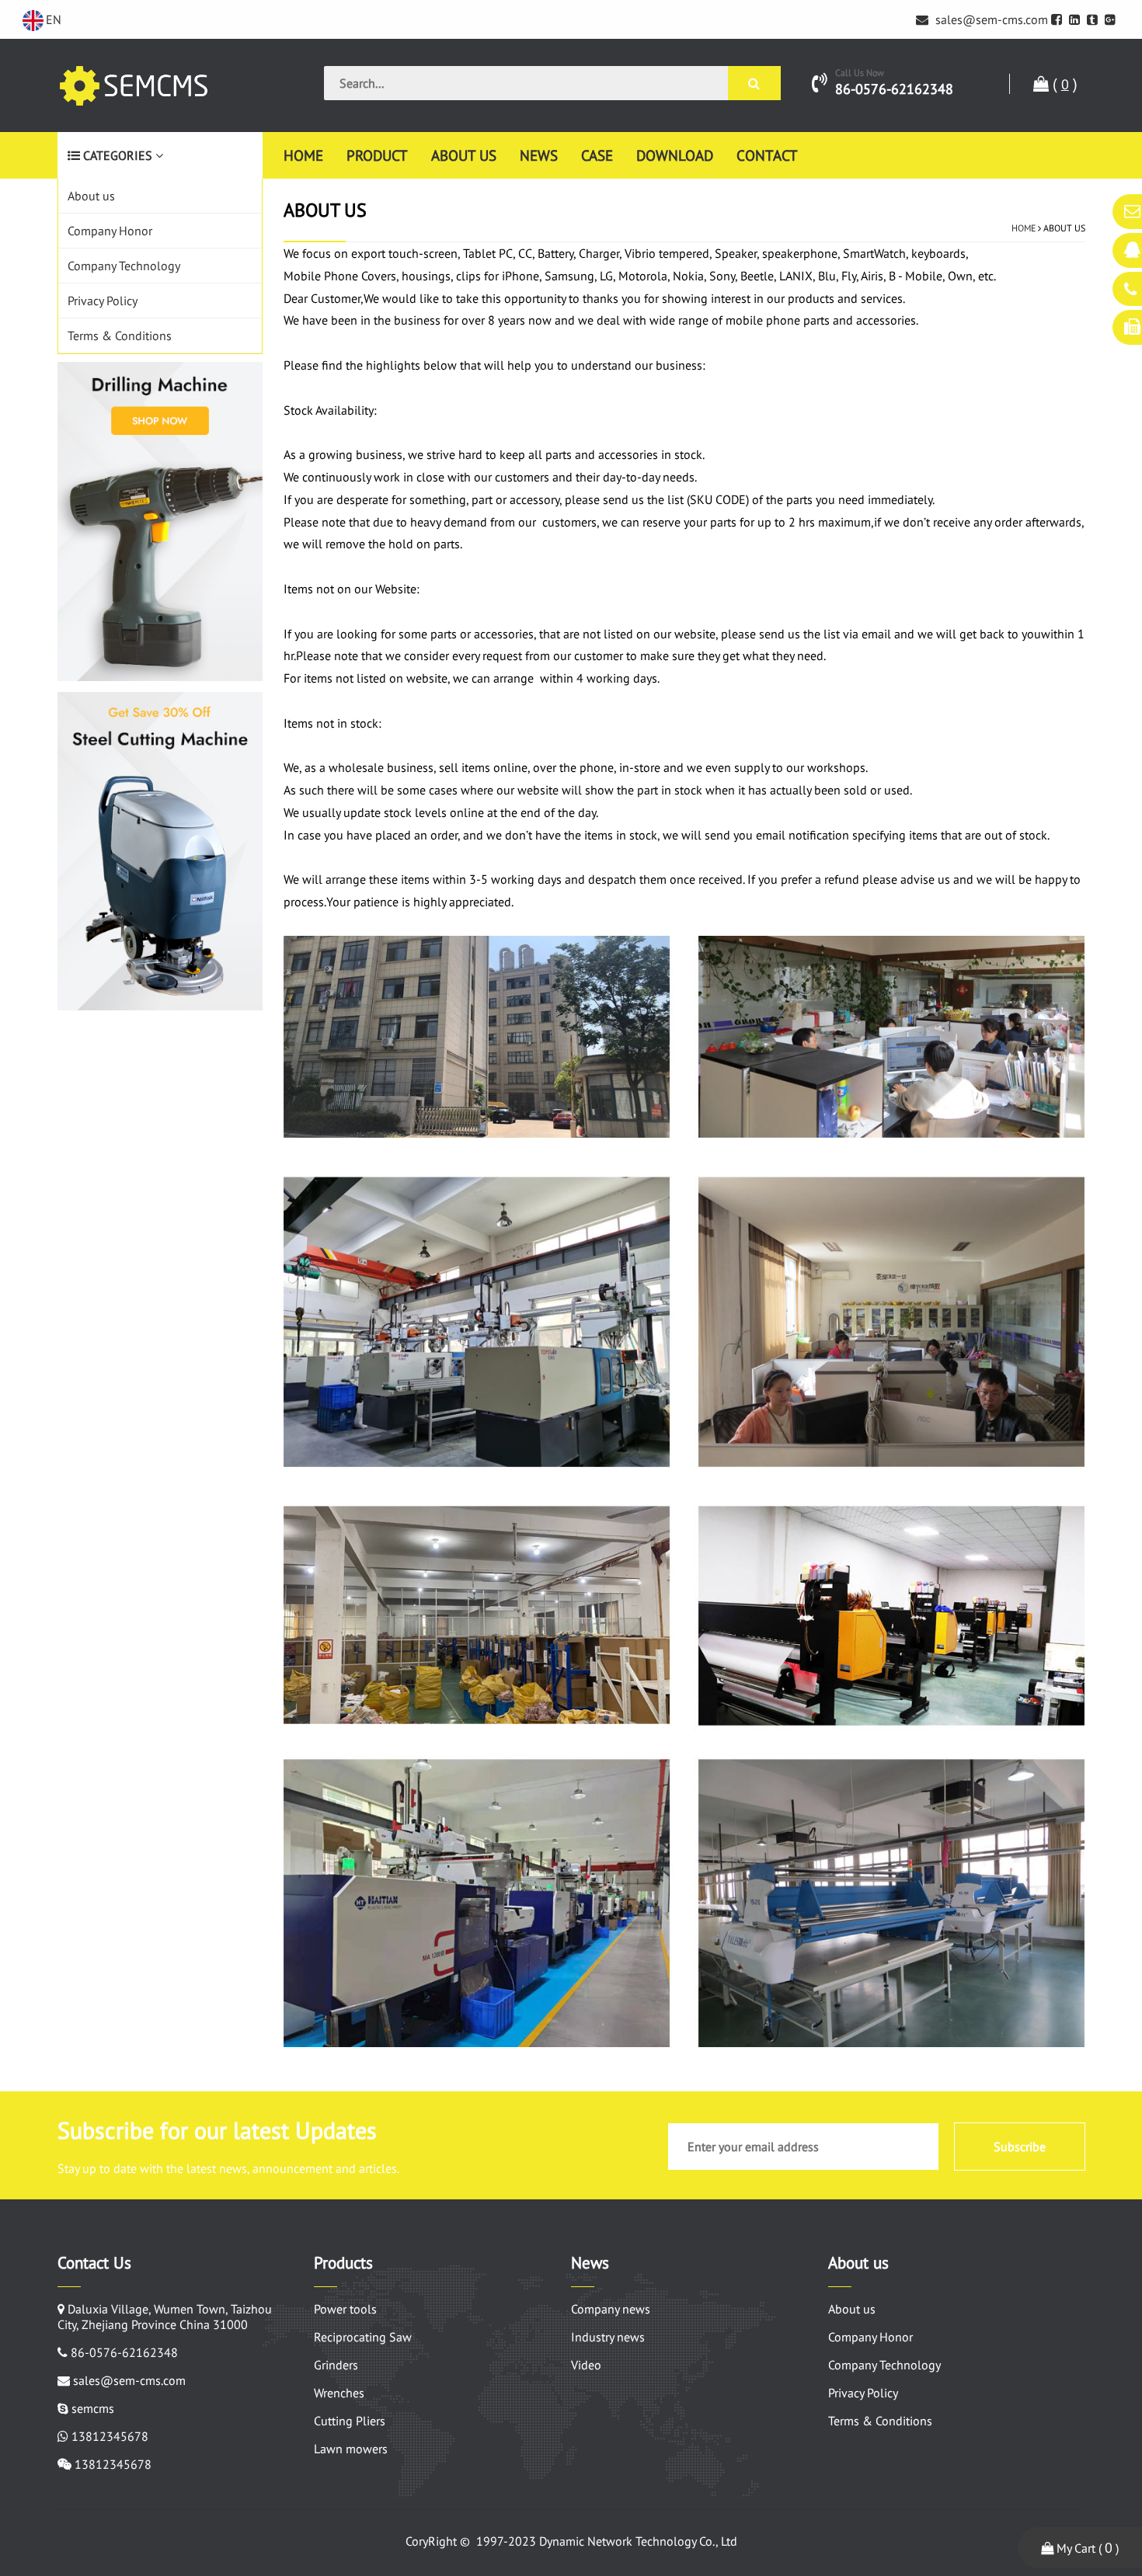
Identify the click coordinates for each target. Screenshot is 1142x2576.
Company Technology (124, 266)
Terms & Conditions (120, 335)
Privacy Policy (103, 301)
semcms (93, 2408)
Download (675, 155)
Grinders (336, 2365)
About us (464, 155)
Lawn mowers (351, 2449)
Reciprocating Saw (363, 2337)
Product (377, 155)
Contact (767, 155)
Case (597, 155)
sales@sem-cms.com (990, 19)
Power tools (345, 2309)
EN (54, 19)
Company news (611, 2309)
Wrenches (339, 2393)
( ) (1063, 84)
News (539, 155)
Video (586, 2365)
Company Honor (110, 231)
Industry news (608, 2337)
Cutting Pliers (350, 2421)
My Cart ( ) (1086, 2548)
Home (303, 155)
